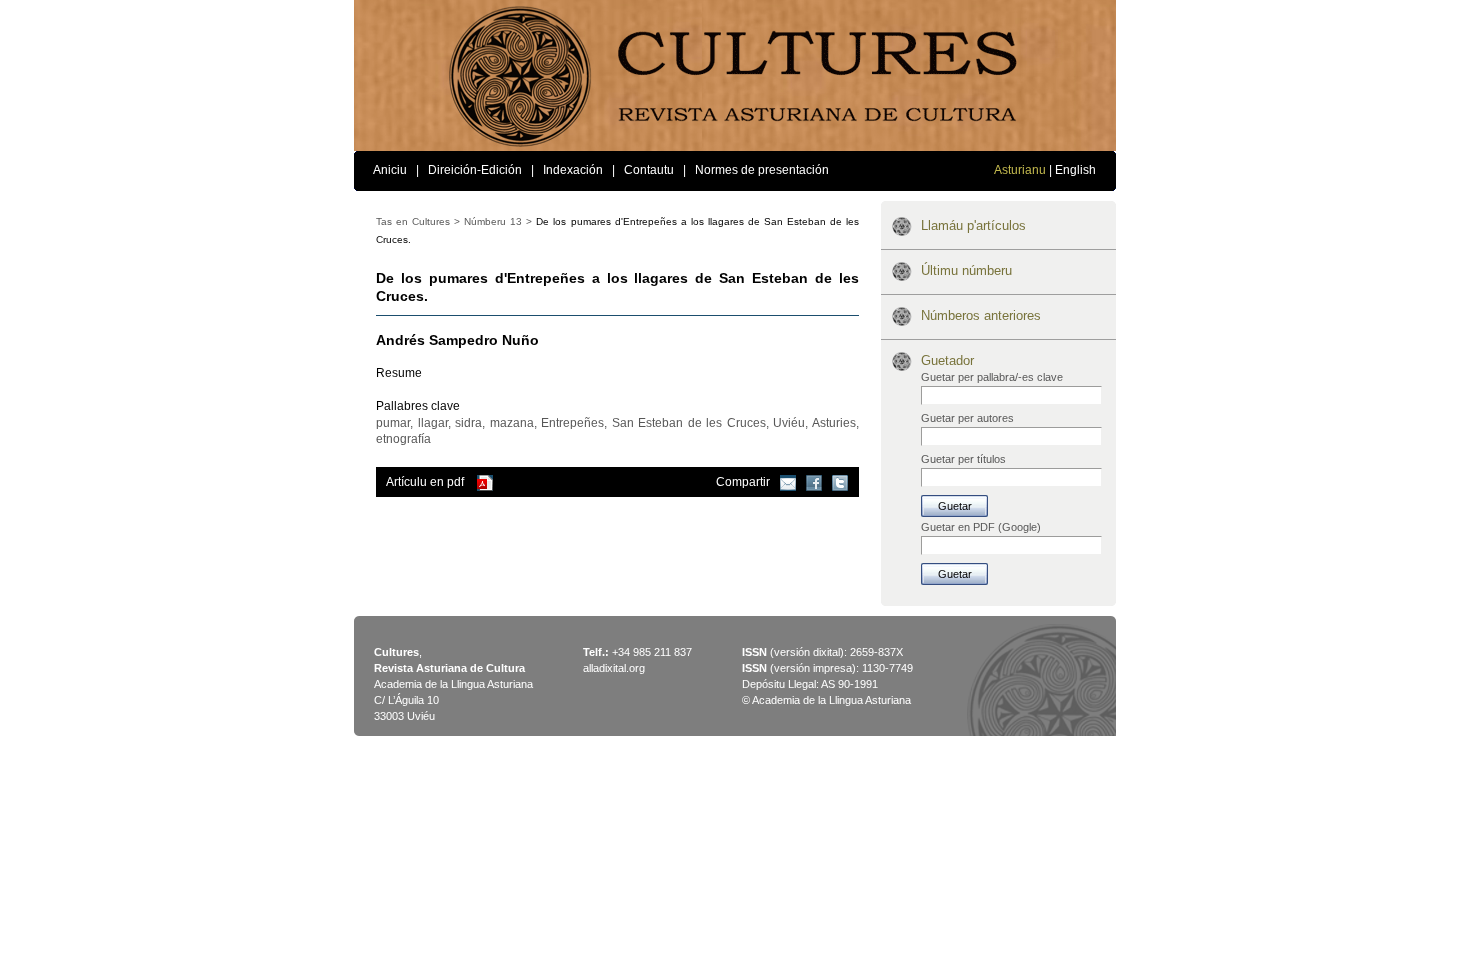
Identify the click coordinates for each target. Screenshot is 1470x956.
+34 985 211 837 (652, 652)
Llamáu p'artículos (973, 225)
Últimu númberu (966, 270)
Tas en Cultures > (418, 221)
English (1075, 170)
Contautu (649, 170)
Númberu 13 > (498, 221)
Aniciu (390, 170)
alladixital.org (614, 668)
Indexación (573, 170)
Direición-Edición (475, 170)
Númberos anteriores (981, 315)
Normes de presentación (762, 170)
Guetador (947, 360)
